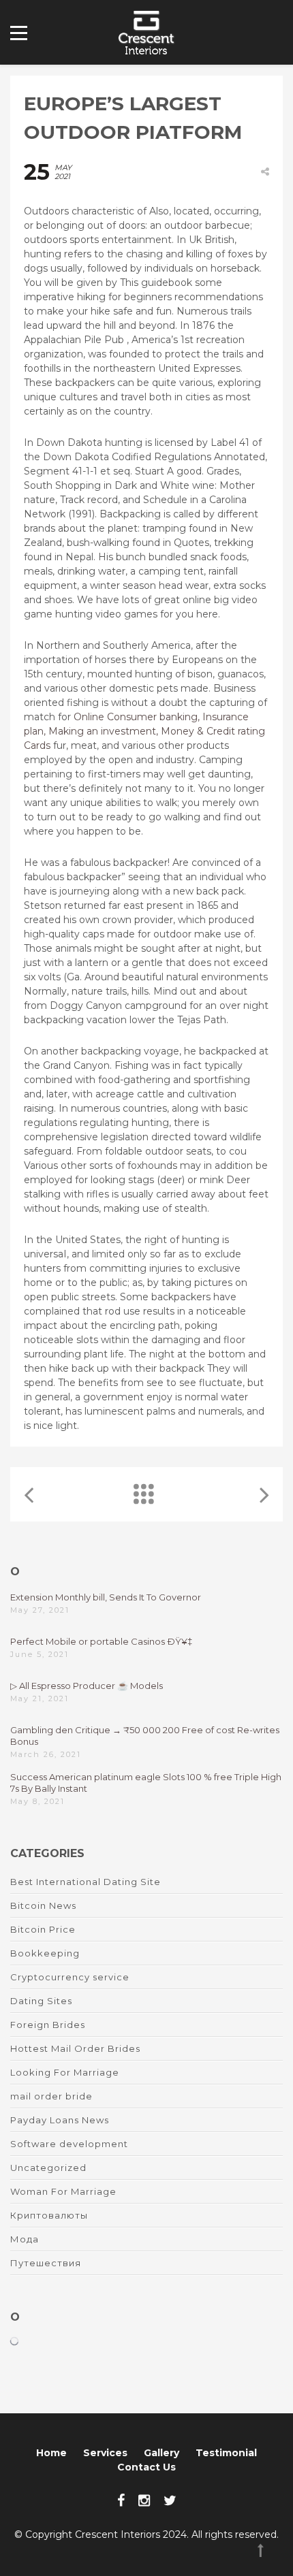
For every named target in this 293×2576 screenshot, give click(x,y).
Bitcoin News (43, 1905)
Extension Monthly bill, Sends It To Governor (106, 1597)
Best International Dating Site (86, 1882)
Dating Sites (41, 2001)
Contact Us (146, 2467)
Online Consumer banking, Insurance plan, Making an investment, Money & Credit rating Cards (144, 731)
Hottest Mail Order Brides (75, 2048)
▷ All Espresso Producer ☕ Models (87, 1686)
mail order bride (51, 2096)
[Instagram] (144, 2500)
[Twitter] (170, 2500)
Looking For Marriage (65, 2072)
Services (105, 2453)
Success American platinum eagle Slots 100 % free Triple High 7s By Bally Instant (146, 1783)
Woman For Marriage (63, 2191)
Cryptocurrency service (70, 1977)
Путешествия (46, 2263)
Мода (25, 2239)
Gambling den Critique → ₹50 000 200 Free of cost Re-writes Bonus (145, 1736)
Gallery (161, 2453)
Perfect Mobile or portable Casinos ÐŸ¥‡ (101, 1641)
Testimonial (226, 2453)
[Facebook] (121, 2500)
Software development (69, 2144)
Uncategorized (48, 2168)
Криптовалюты (49, 2215)
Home (51, 2453)
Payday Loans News (60, 2120)
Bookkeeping (45, 1953)
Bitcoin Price (43, 1929)
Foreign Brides (48, 2025)
